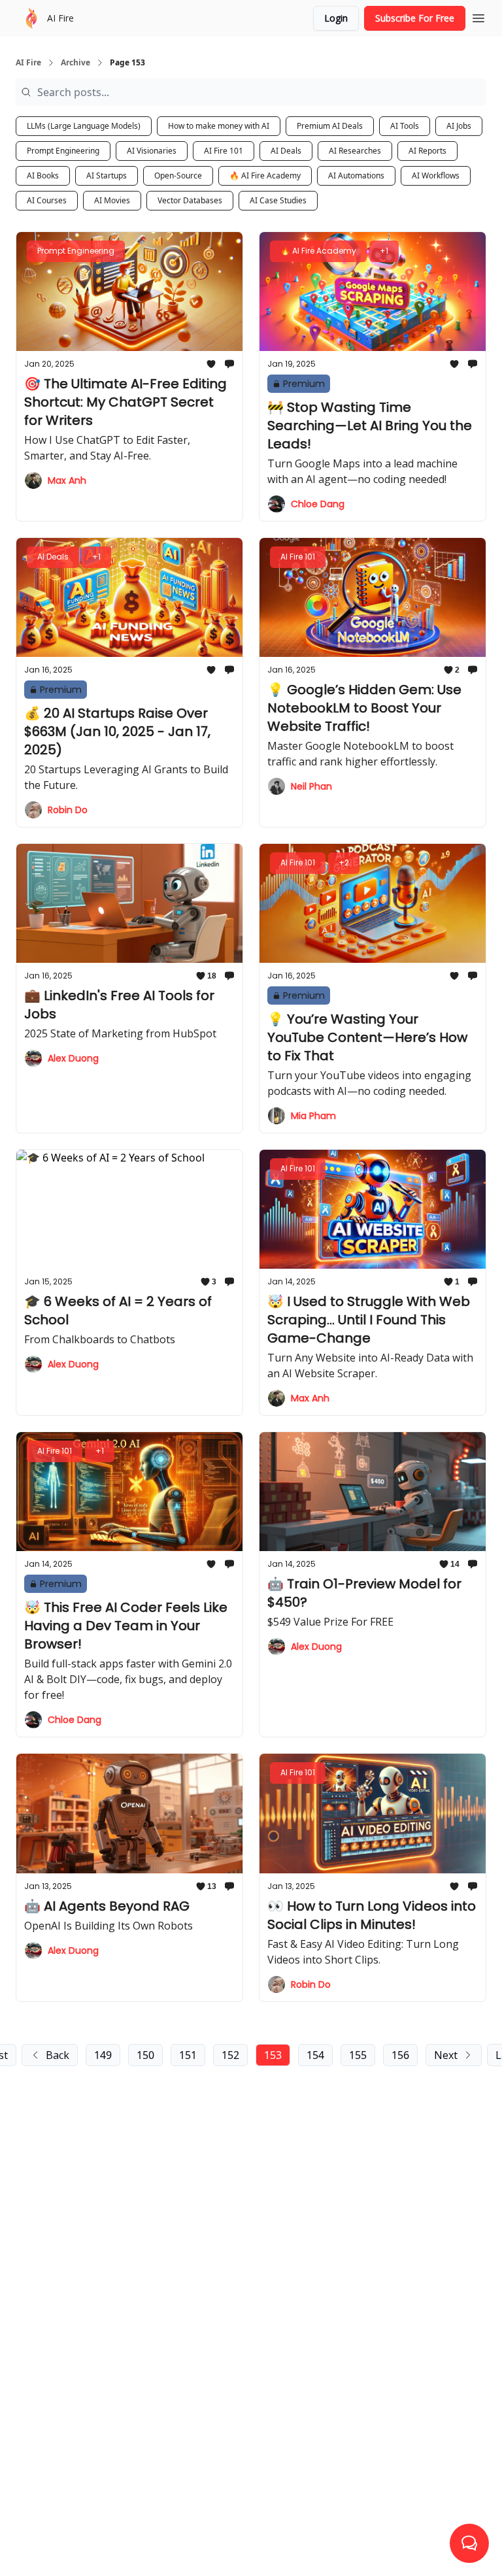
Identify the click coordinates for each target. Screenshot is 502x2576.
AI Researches (355, 151)
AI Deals (286, 151)
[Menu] (478, 16)
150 (145, 2055)
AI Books (43, 176)
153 (273, 2055)
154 (315, 2055)
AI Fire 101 (224, 151)
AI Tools (405, 126)
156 (400, 2055)
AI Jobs (459, 126)
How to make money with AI (219, 126)
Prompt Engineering (63, 151)
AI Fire (28, 63)
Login (336, 18)
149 (103, 2055)
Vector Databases (190, 200)
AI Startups (107, 176)
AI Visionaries (152, 151)
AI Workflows (436, 176)
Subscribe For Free (415, 18)
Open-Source (178, 176)
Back (58, 2055)
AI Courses (47, 200)
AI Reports (427, 151)
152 (230, 2055)
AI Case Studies (278, 200)
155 (358, 2055)
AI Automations (356, 176)
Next (446, 2055)
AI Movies (112, 200)
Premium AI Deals (330, 126)
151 (188, 2055)
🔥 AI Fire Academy (265, 176)
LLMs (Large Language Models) (84, 126)
